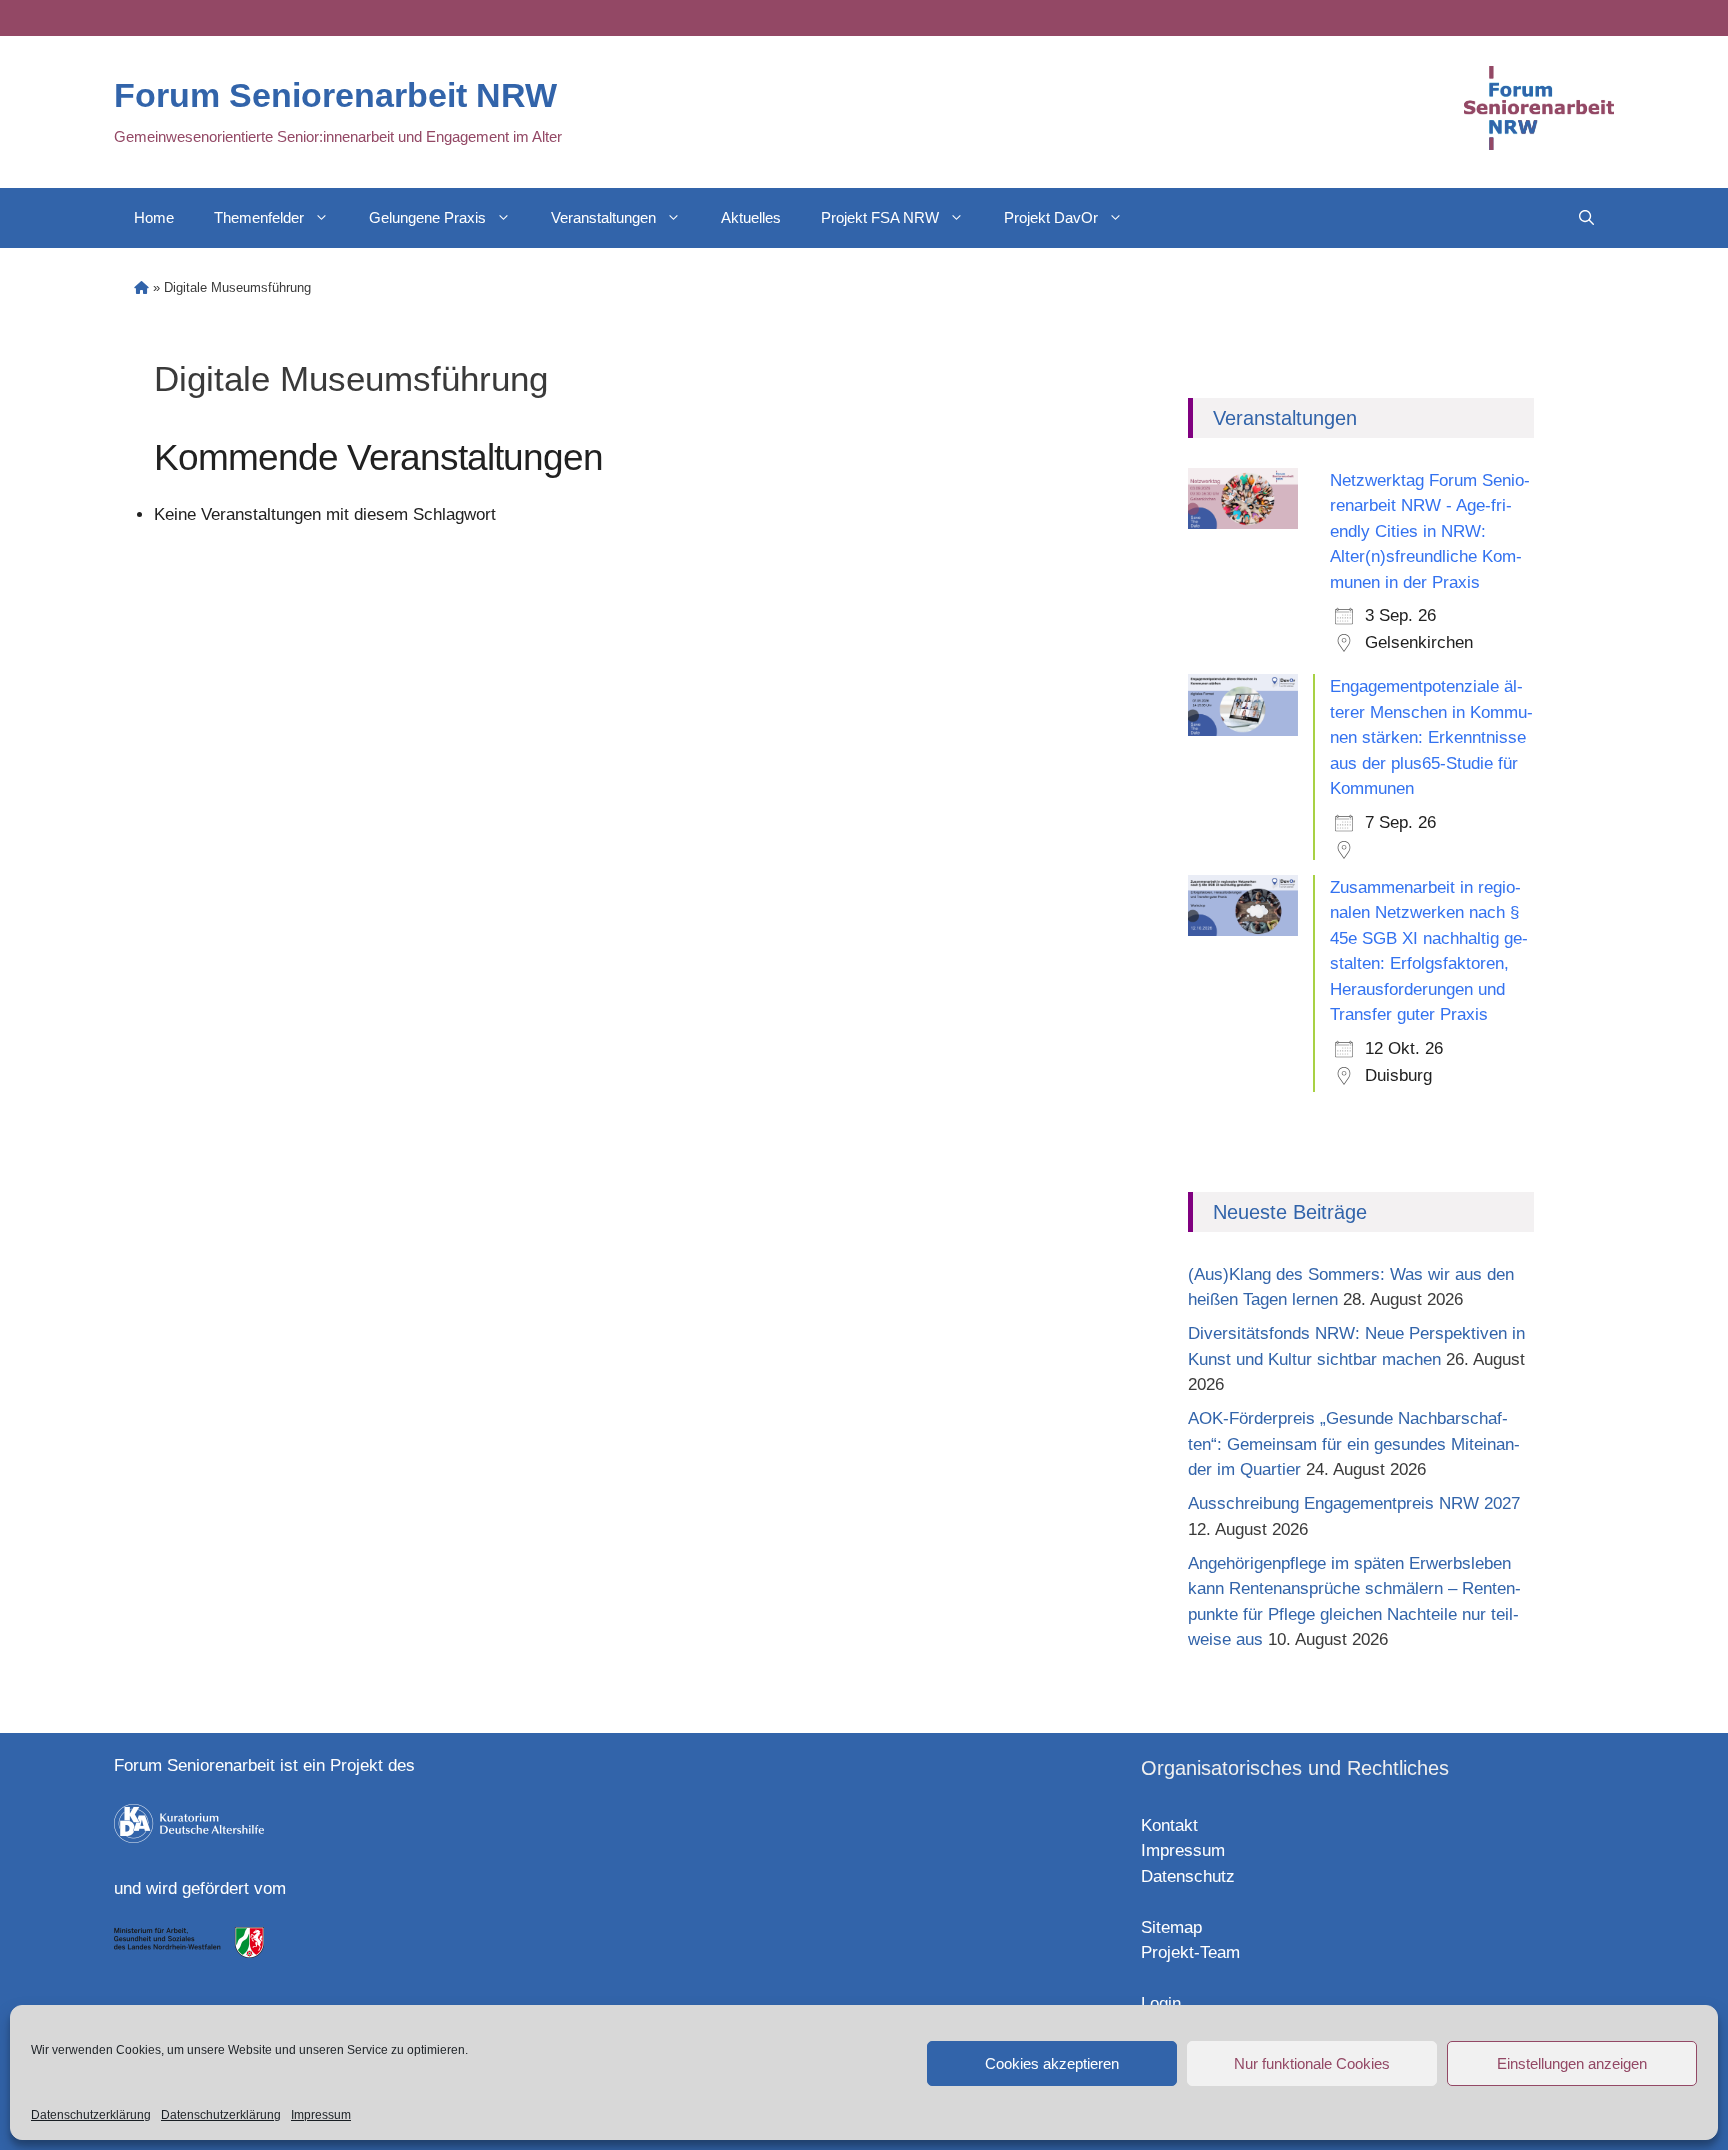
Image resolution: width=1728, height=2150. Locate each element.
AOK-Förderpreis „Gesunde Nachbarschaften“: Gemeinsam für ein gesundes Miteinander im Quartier (1354, 1444)
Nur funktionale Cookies (1312, 2063)
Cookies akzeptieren (1052, 2063)
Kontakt (1169, 1825)
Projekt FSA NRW (880, 217)
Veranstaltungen (603, 217)
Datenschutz (1188, 1876)
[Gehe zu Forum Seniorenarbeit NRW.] (141, 287)
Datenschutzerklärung (91, 2115)
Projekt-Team (1190, 1952)
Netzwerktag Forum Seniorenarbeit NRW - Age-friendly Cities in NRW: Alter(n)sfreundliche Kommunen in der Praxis (1430, 531)
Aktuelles (751, 217)
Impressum (321, 2115)
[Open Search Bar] (1586, 218)
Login (1161, 2003)
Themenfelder (259, 217)
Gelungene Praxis (427, 217)
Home (154, 217)
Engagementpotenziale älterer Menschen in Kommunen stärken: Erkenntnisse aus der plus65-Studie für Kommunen (1431, 737)
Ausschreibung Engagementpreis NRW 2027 (1354, 1503)
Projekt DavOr (1051, 217)
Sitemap (1171, 1927)
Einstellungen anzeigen (1572, 2063)
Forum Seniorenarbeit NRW (335, 95)
